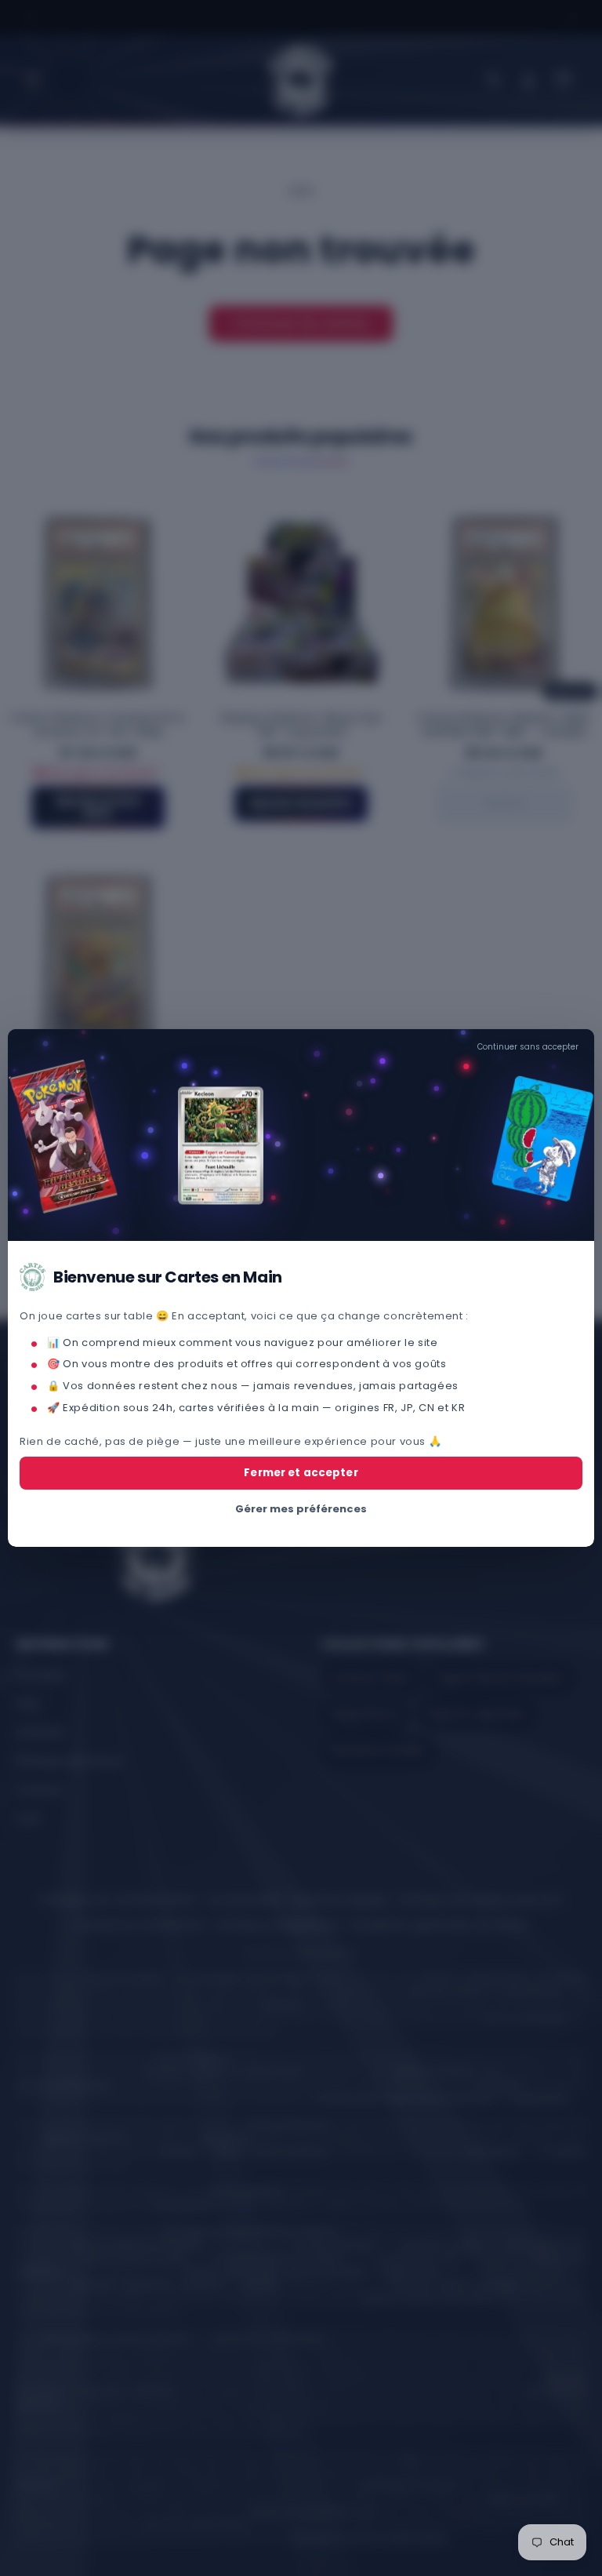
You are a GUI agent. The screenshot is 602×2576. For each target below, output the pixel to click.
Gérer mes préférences (301, 1509)
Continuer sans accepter (528, 1047)
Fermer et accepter (301, 1473)
